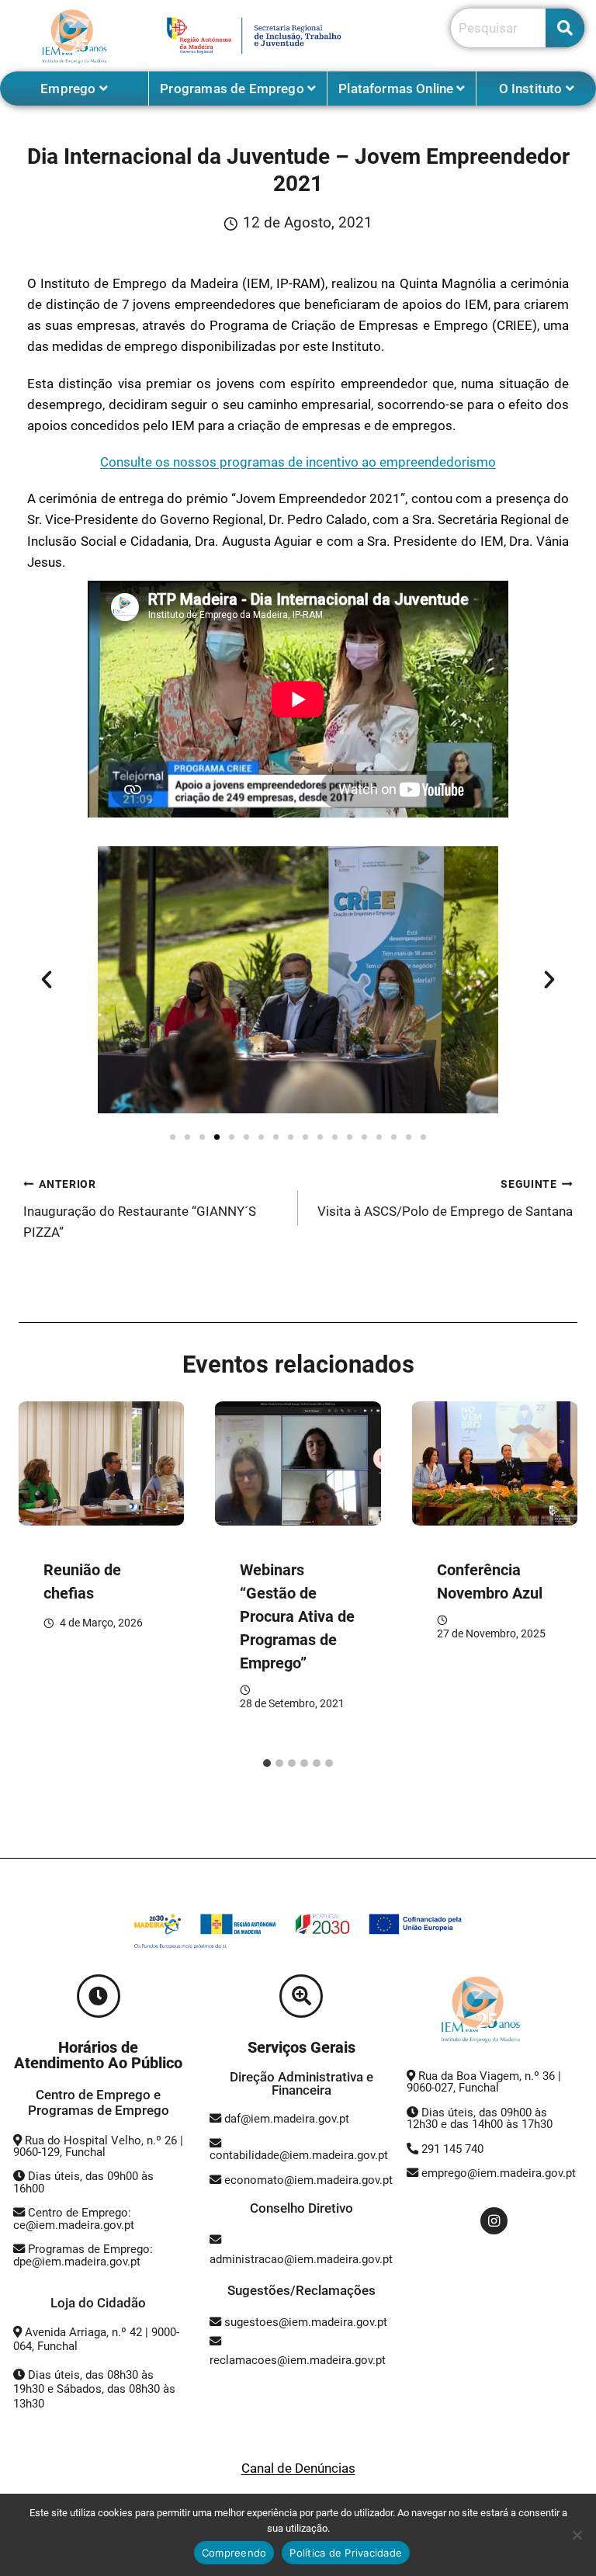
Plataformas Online (397, 89)
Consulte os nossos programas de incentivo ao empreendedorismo (298, 462)
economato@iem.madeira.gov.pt (308, 2180)
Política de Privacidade (346, 2553)
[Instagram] (494, 2221)
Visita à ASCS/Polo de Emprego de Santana (445, 1198)
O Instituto (532, 89)
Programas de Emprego (234, 89)
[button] (47, 980)
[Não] (577, 2535)
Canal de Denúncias (298, 2468)
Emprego (69, 89)
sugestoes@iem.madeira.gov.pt (304, 2322)
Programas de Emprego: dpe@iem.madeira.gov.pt (83, 2255)
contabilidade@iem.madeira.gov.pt (299, 2155)
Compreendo (234, 2553)
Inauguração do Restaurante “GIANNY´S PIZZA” (140, 1209)
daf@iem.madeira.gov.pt (287, 2119)
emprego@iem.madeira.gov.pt (497, 2173)
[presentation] (101, 1463)
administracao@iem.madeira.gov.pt (301, 2259)
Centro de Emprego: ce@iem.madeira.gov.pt (74, 2218)
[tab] (267, 1763)
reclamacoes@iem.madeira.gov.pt (298, 2360)
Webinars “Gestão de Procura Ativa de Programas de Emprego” (297, 1616)
